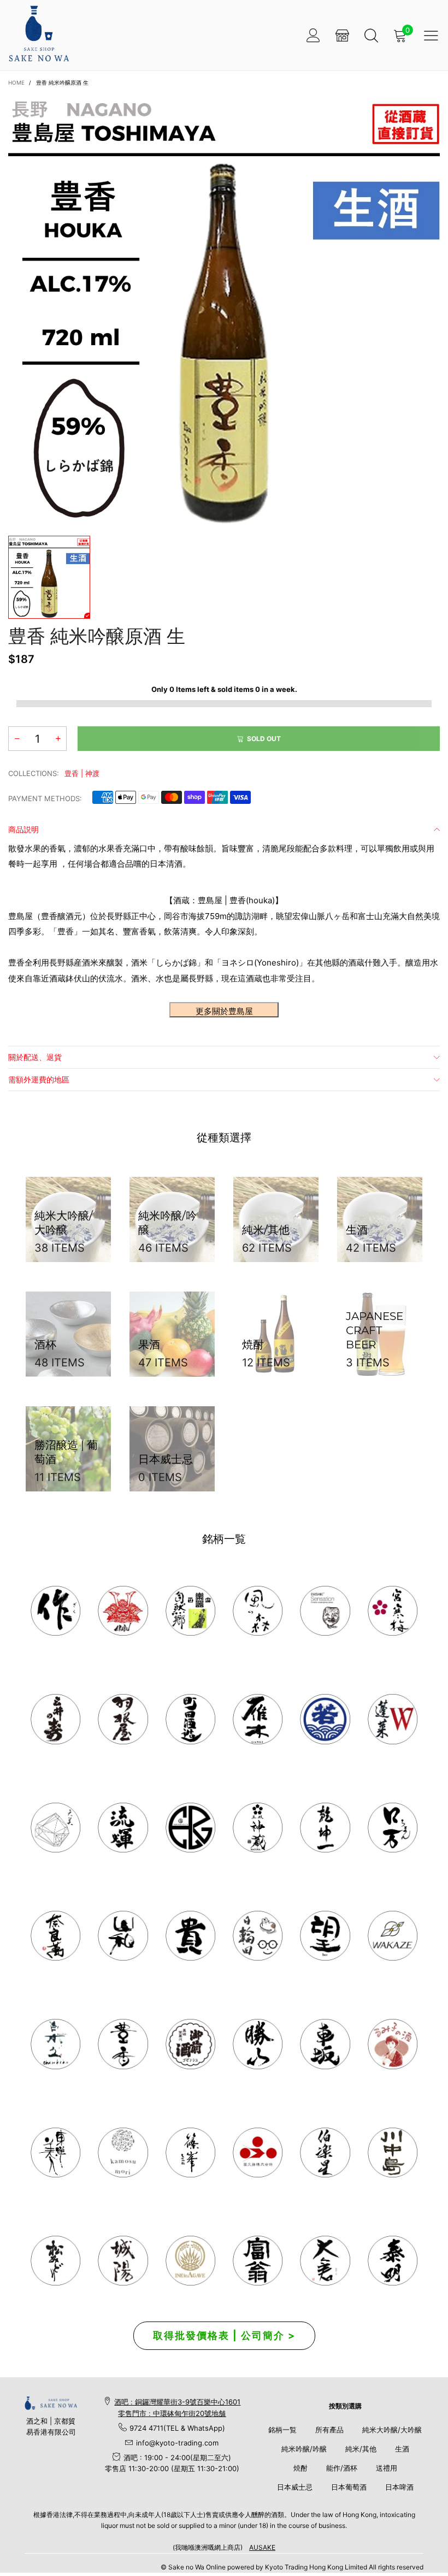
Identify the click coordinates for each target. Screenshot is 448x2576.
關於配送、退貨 (35, 1057)
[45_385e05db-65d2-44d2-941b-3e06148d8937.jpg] (123, 1936)
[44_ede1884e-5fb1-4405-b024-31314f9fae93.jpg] (393, 1828)
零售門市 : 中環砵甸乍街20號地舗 (172, 2413)
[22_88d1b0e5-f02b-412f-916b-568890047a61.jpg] (393, 2044)
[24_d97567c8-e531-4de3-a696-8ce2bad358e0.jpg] (258, 2261)
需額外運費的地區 (39, 1079)
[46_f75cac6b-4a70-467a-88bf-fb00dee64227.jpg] (325, 1828)
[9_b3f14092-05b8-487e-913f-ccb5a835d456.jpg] (325, 1719)
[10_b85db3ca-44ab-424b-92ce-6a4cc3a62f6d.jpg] (393, 1611)
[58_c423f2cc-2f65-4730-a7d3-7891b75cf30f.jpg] (123, 1828)
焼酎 (300, 2468)
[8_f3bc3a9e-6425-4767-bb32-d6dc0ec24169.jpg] (258, 1719)
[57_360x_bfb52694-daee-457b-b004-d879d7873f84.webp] (55, 1828)
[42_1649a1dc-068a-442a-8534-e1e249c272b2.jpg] (258, 1828)
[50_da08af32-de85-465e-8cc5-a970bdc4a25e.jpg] (123, 2152)
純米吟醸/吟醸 (304, 2449)
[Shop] (342, 35)
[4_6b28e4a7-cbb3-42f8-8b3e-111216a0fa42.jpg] (123, 1611)
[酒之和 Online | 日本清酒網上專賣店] (39, 34)
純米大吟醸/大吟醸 (392, 2430)
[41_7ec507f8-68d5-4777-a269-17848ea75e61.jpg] (55, 2044)
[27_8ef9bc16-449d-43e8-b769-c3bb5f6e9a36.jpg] (258, 1611)
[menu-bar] (431, 35)
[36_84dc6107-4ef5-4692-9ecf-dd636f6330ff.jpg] (190, 1611)
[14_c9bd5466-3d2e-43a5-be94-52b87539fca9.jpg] (190, 2044)
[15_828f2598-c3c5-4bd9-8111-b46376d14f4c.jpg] (258, 1936)
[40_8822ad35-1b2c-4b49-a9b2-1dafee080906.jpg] (190, 1936)
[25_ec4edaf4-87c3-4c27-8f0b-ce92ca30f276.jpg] (393, 2152)
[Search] (371, 35)
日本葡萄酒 (349, 2487)
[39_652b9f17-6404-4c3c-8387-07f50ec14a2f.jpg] (393, 1936)
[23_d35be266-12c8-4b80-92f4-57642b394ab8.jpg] (258, 2044)
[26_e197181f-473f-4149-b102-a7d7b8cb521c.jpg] (258, 2152)
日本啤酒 (399, 2487)
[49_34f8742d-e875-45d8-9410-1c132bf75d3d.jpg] (55, 2152)
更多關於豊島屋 (224, 1011)
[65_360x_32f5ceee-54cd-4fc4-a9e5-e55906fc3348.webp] (325, 2261)
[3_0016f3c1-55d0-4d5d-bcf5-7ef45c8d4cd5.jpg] (123, 1719)
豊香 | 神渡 (82, 773)
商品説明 (23, 829)
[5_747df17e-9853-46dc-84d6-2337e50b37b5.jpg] (325, 2152)
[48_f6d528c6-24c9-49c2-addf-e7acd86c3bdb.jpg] (190, 1828)
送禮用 (387, 2468)
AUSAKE (262, 2547)
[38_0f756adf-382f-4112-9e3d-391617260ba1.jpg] (123, 2044)
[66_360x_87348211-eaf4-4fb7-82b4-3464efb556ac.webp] (393, 2261)
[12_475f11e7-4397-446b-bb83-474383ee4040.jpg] (325, 2044)
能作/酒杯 (342, 2468)
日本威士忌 (295, 2487)
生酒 (402, 2449)
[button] (17, 739)
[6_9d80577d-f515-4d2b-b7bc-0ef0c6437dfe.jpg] (190, 2152)
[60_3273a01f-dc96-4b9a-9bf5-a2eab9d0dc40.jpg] (325, 1611)
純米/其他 (361, 2449)
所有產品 (329, 2430)
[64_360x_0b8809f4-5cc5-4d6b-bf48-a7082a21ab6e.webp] (190, 2261)
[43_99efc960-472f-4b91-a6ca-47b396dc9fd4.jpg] (55, 1936)
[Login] (313, 35)
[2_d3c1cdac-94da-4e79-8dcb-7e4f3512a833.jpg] (55, 1719)
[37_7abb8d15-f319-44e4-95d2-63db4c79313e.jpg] (325, 1936)
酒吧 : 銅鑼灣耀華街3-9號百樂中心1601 (177, 2402)
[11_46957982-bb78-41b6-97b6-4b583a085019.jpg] (393, 1719)
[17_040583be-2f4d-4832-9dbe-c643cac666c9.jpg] (123, 2261)
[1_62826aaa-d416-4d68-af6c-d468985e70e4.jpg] (55, 1611)
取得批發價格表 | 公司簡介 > (224, 2335)
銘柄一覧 (282, 2430)
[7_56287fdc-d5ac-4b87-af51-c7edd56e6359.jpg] (190, 1719)
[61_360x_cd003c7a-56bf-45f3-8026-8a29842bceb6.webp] (55, 2261)
